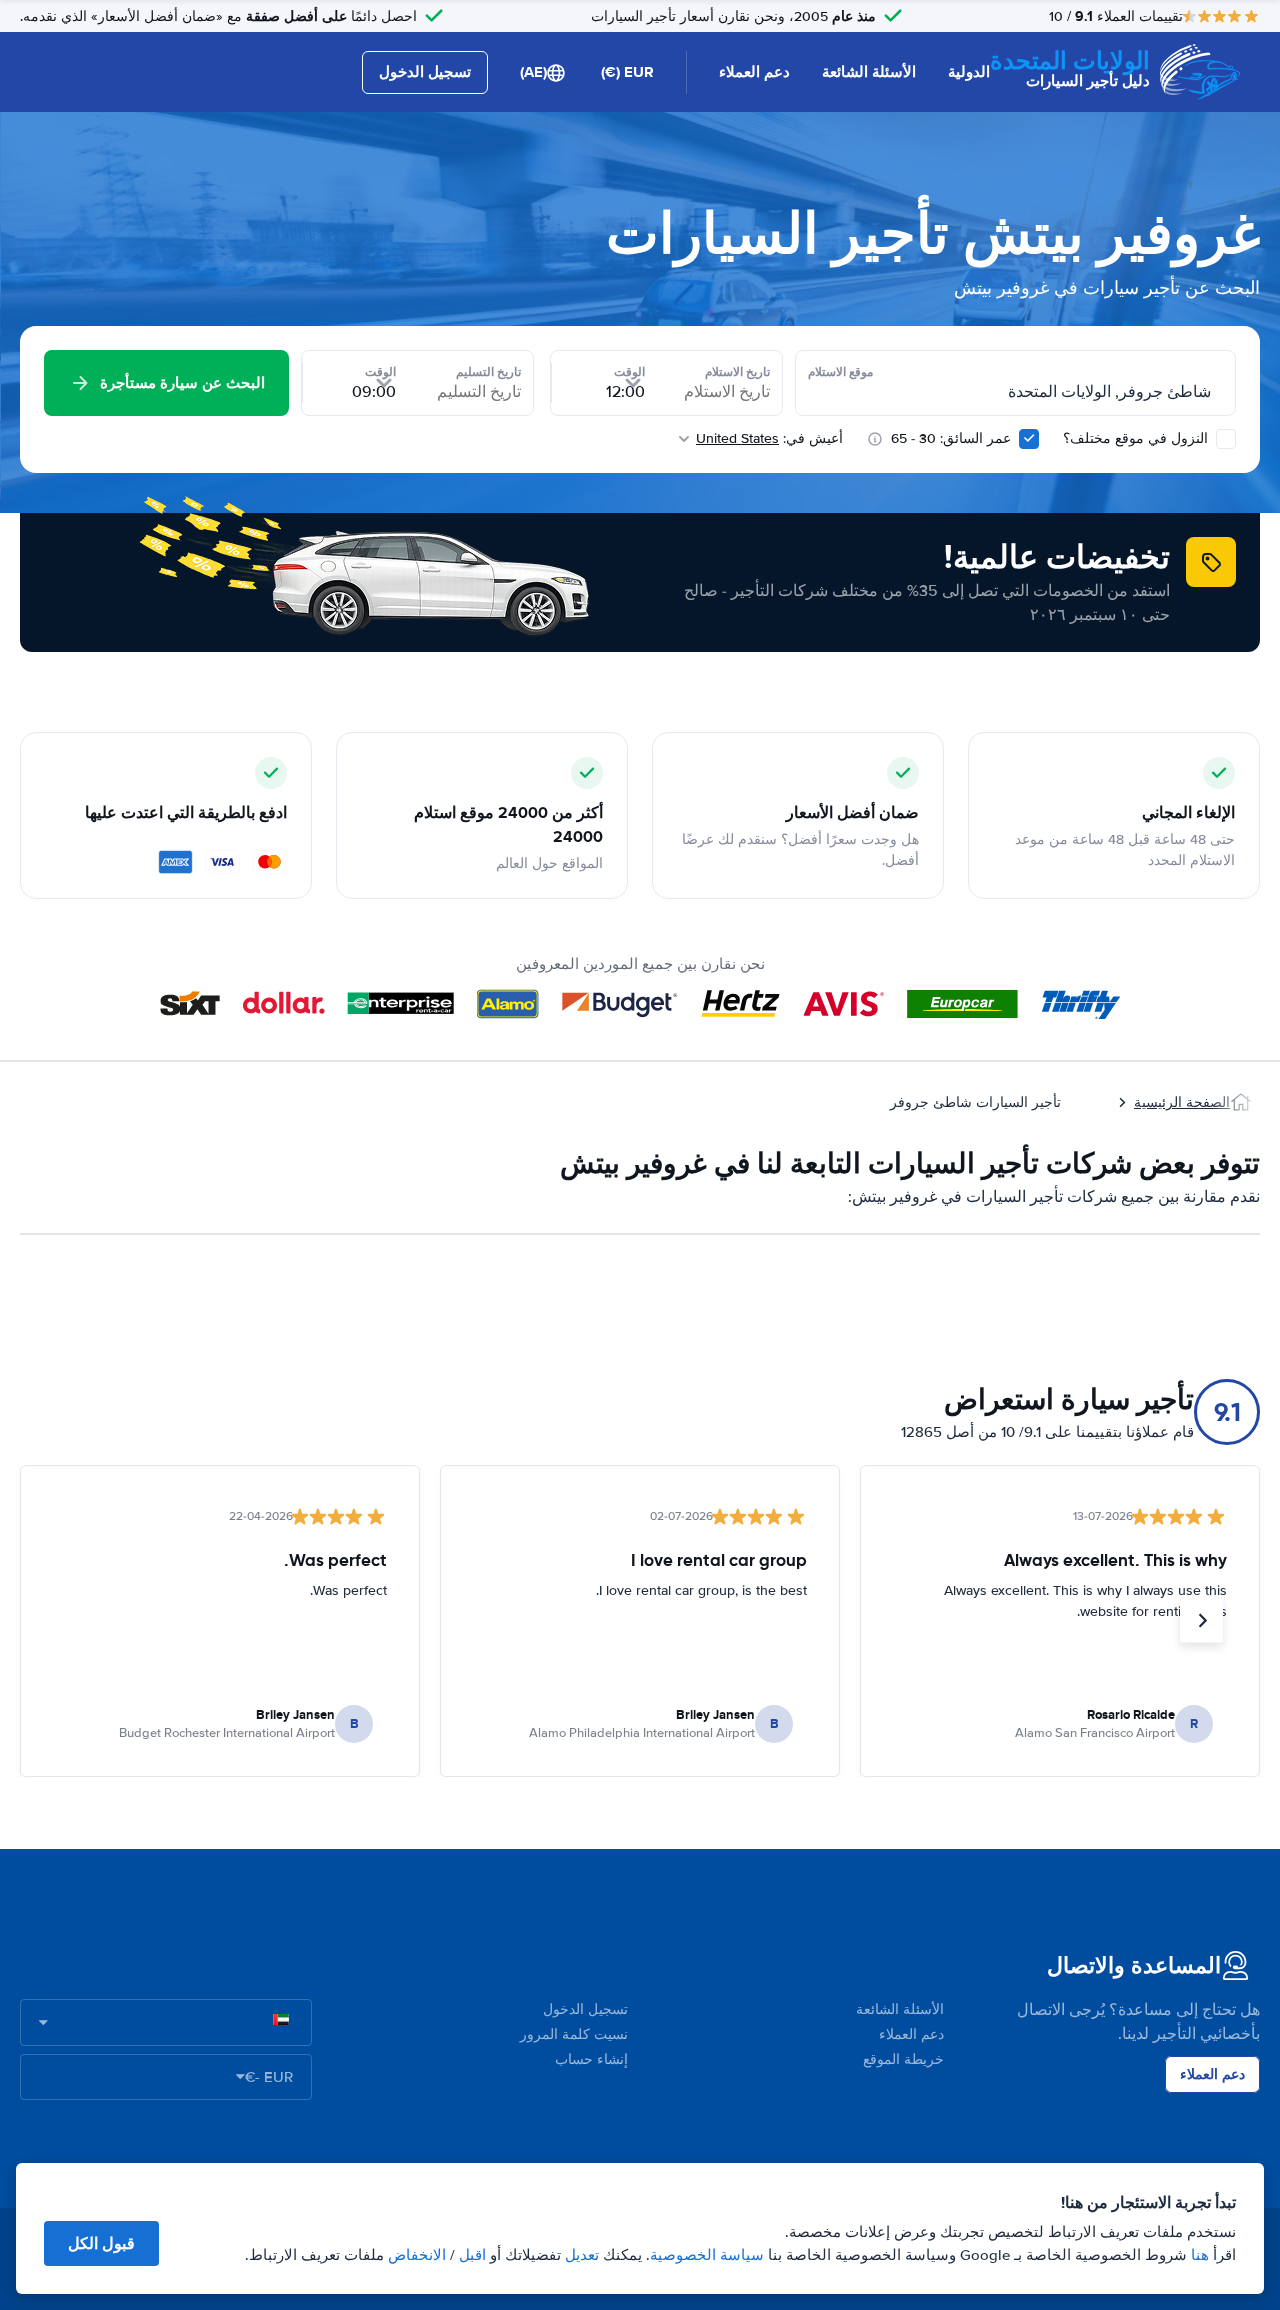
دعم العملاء (754, 72)
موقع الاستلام (840, 372)
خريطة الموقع (903, 2059)
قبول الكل (101, 2243)
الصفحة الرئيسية (1182, 1102)
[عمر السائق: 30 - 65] (1029, 439)
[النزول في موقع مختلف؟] (1226, 439)
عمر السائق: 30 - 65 (951, 438)
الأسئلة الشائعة (869, 72)
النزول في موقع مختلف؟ (1137, 438)
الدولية (969, 72)
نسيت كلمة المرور (574, 2034)
